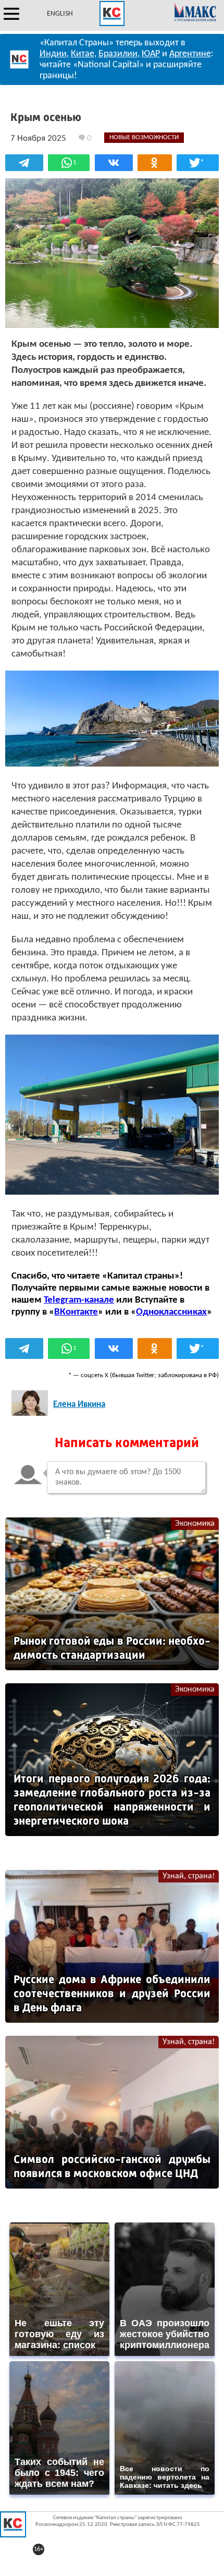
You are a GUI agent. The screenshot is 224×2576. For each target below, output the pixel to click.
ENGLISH (60, 14)
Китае (83, 54)
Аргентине (190, 54)
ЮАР (151, 54)
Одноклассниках (171, 1312)
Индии (53, 54)
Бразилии (118, 54)
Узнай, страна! (189, 1876)
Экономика (195, 1524)
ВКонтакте (76, 1312)
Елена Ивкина (79, 1405)
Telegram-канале (79, 1300)
